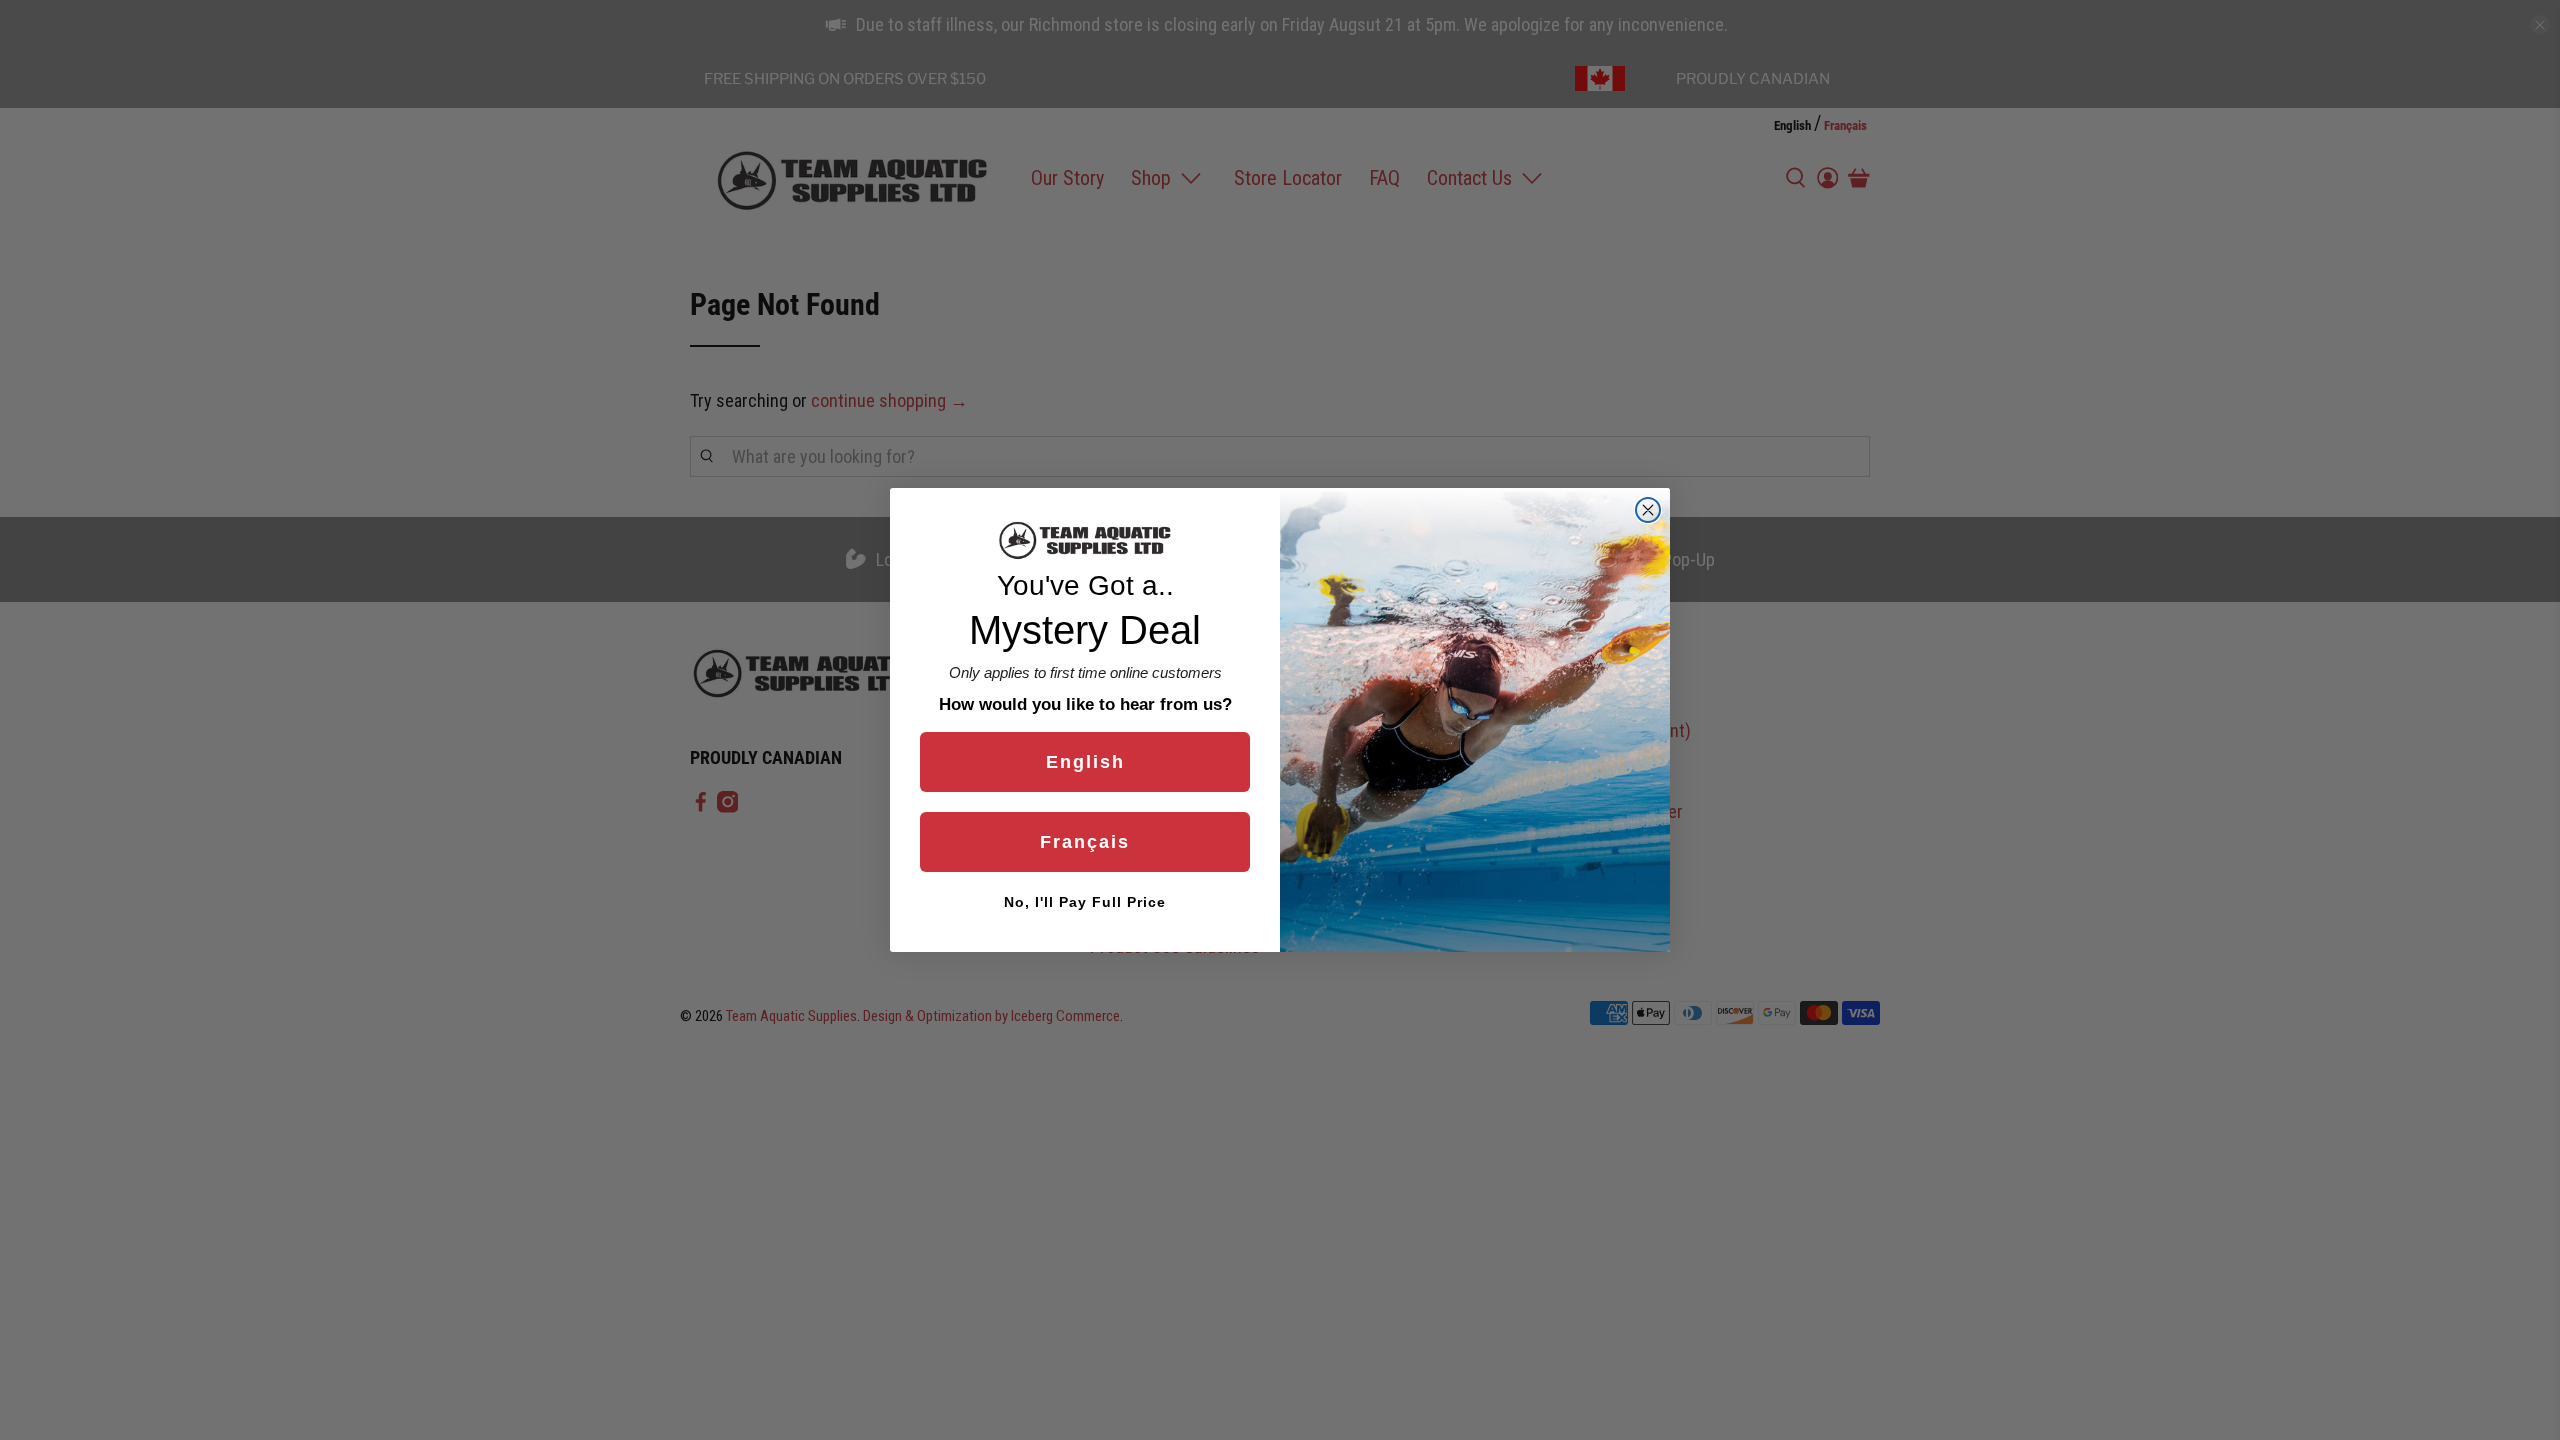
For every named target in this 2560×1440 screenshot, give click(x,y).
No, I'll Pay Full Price (1085, 902)
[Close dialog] (1648, 510)
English (1085, 762)
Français (1085, 842)
